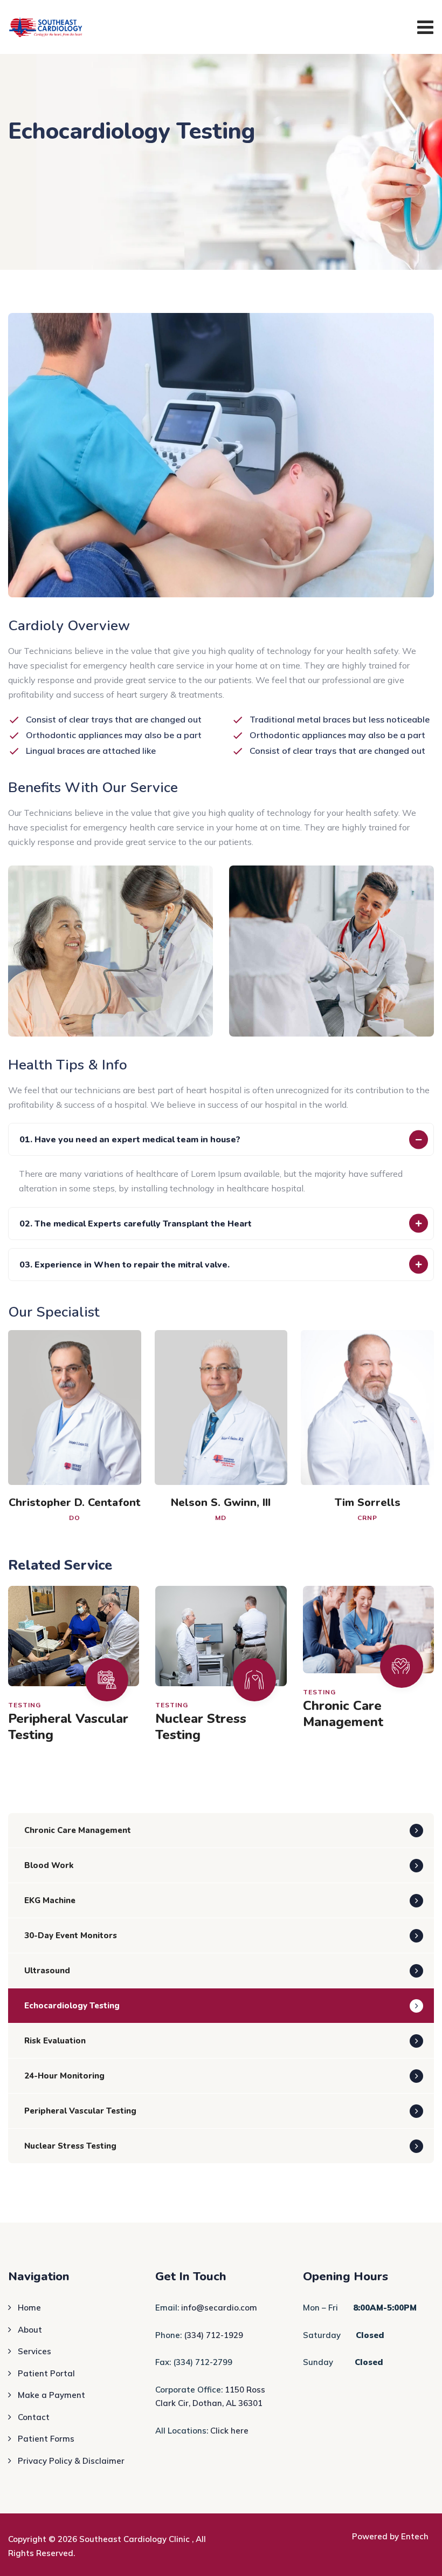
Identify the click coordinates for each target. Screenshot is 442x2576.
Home (29, 2308)
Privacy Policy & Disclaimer (71, 2461)
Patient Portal (46, 2373)
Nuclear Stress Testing (201, 1727)
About (30, 2330)
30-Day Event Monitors (71, 1936)
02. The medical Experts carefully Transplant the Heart (136, 1224)
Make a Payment (51, 2395)
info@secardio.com (219, 2308)
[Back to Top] (419, 2558)
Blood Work (49, 1865)
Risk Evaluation (55, 2041)
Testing (25, 1705)
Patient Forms (46, 2439)
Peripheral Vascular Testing (68, 1727)
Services (34, 2351)
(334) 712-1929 (213, 2335)
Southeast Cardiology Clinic (136, 2539)
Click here (229, 2431)
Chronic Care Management (343, 1714)
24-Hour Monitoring (64, 2076)
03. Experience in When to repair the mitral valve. (125, 1265)
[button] (221, 1139)
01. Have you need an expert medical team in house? (130, 1140)
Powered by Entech (390, 2536)
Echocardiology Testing (72, 2006)
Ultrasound (47, 1971)
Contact (34, 2417)
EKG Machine (50, 1900)
